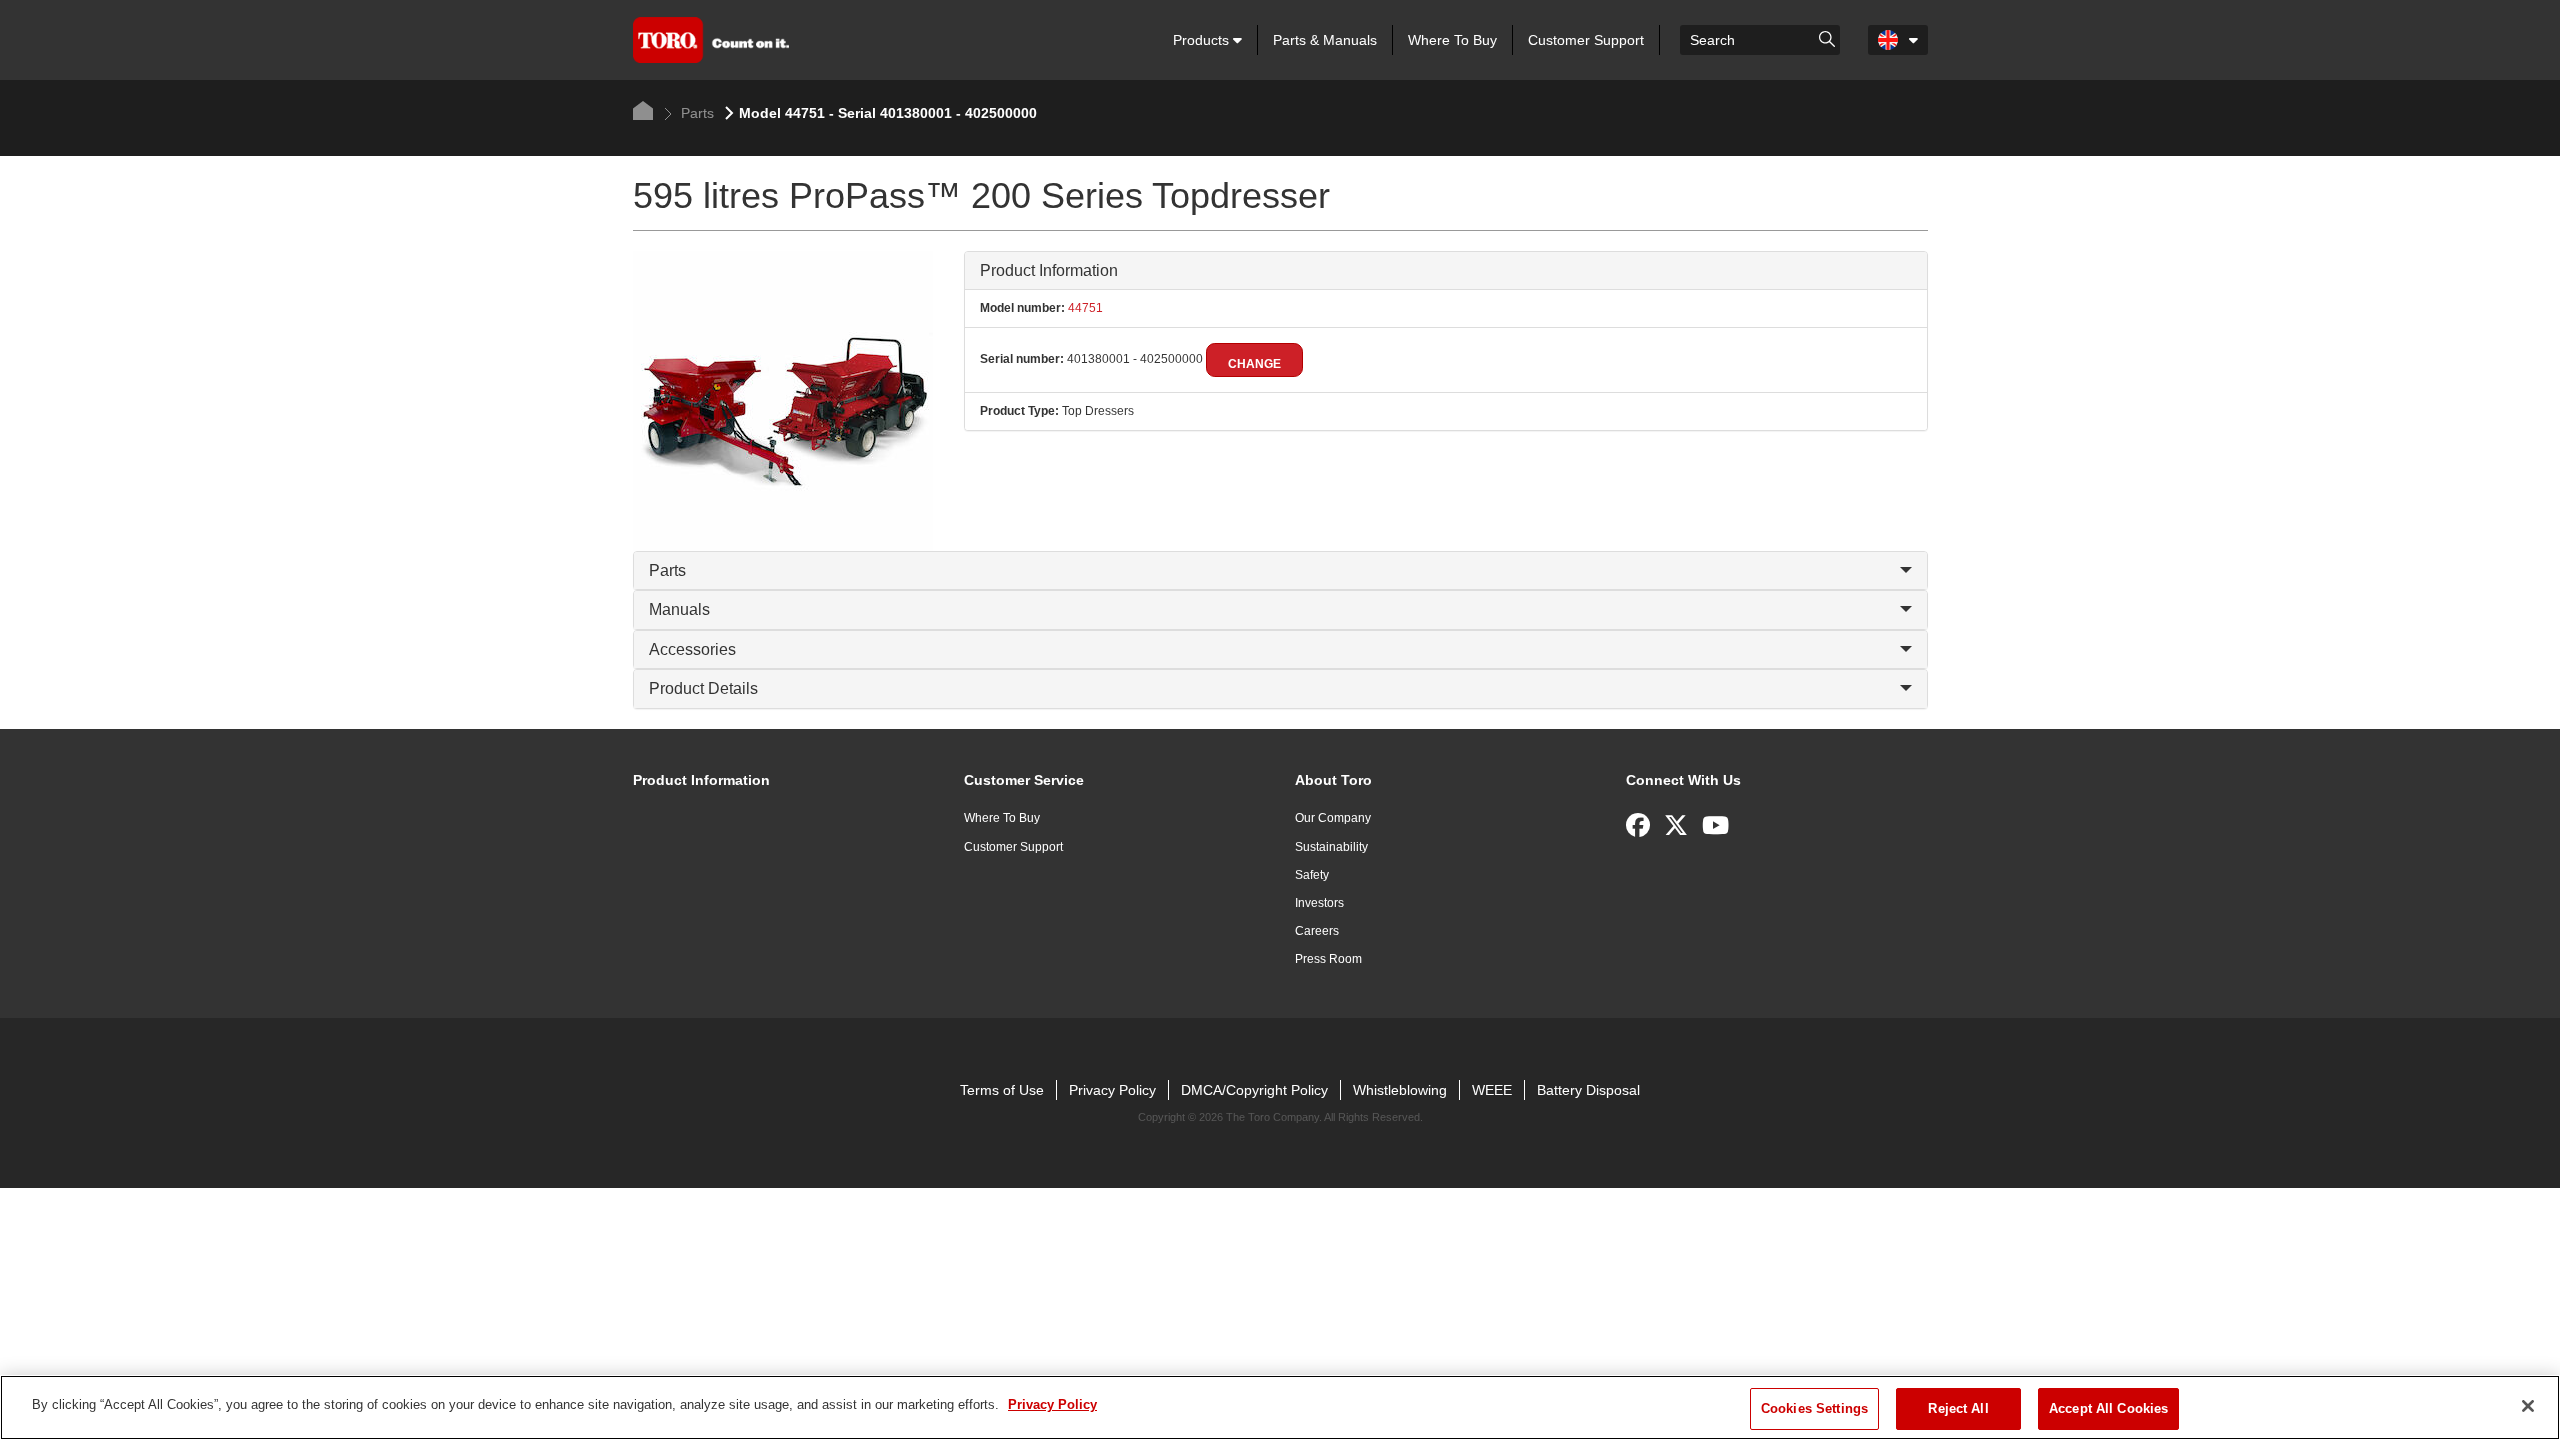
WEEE (1492, 1090)
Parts (695, 113)
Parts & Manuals (1325, 40)
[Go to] (1827, 38)
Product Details (703, 688)
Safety (1312, 875)
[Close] (2528, 1406)
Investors (1319, 903)
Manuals (679, 609)
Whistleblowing (1400, 1090)
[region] (1280, 1407)
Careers (1317, 931)
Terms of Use (1002, 1090)
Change (1254, 364)
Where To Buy (1452, 40)
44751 (1084, 308)
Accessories (692, 649)
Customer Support (1586, 40)
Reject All (1958, 1408)
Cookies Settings (1814, 1408)
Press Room (1328, 959)
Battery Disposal (1588, 1090)
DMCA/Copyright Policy (1254, 1090)
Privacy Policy (1112, 1090)
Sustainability (1331, 847)
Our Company (1333, 818)
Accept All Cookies (2108, 1408)
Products (1203, 40)
